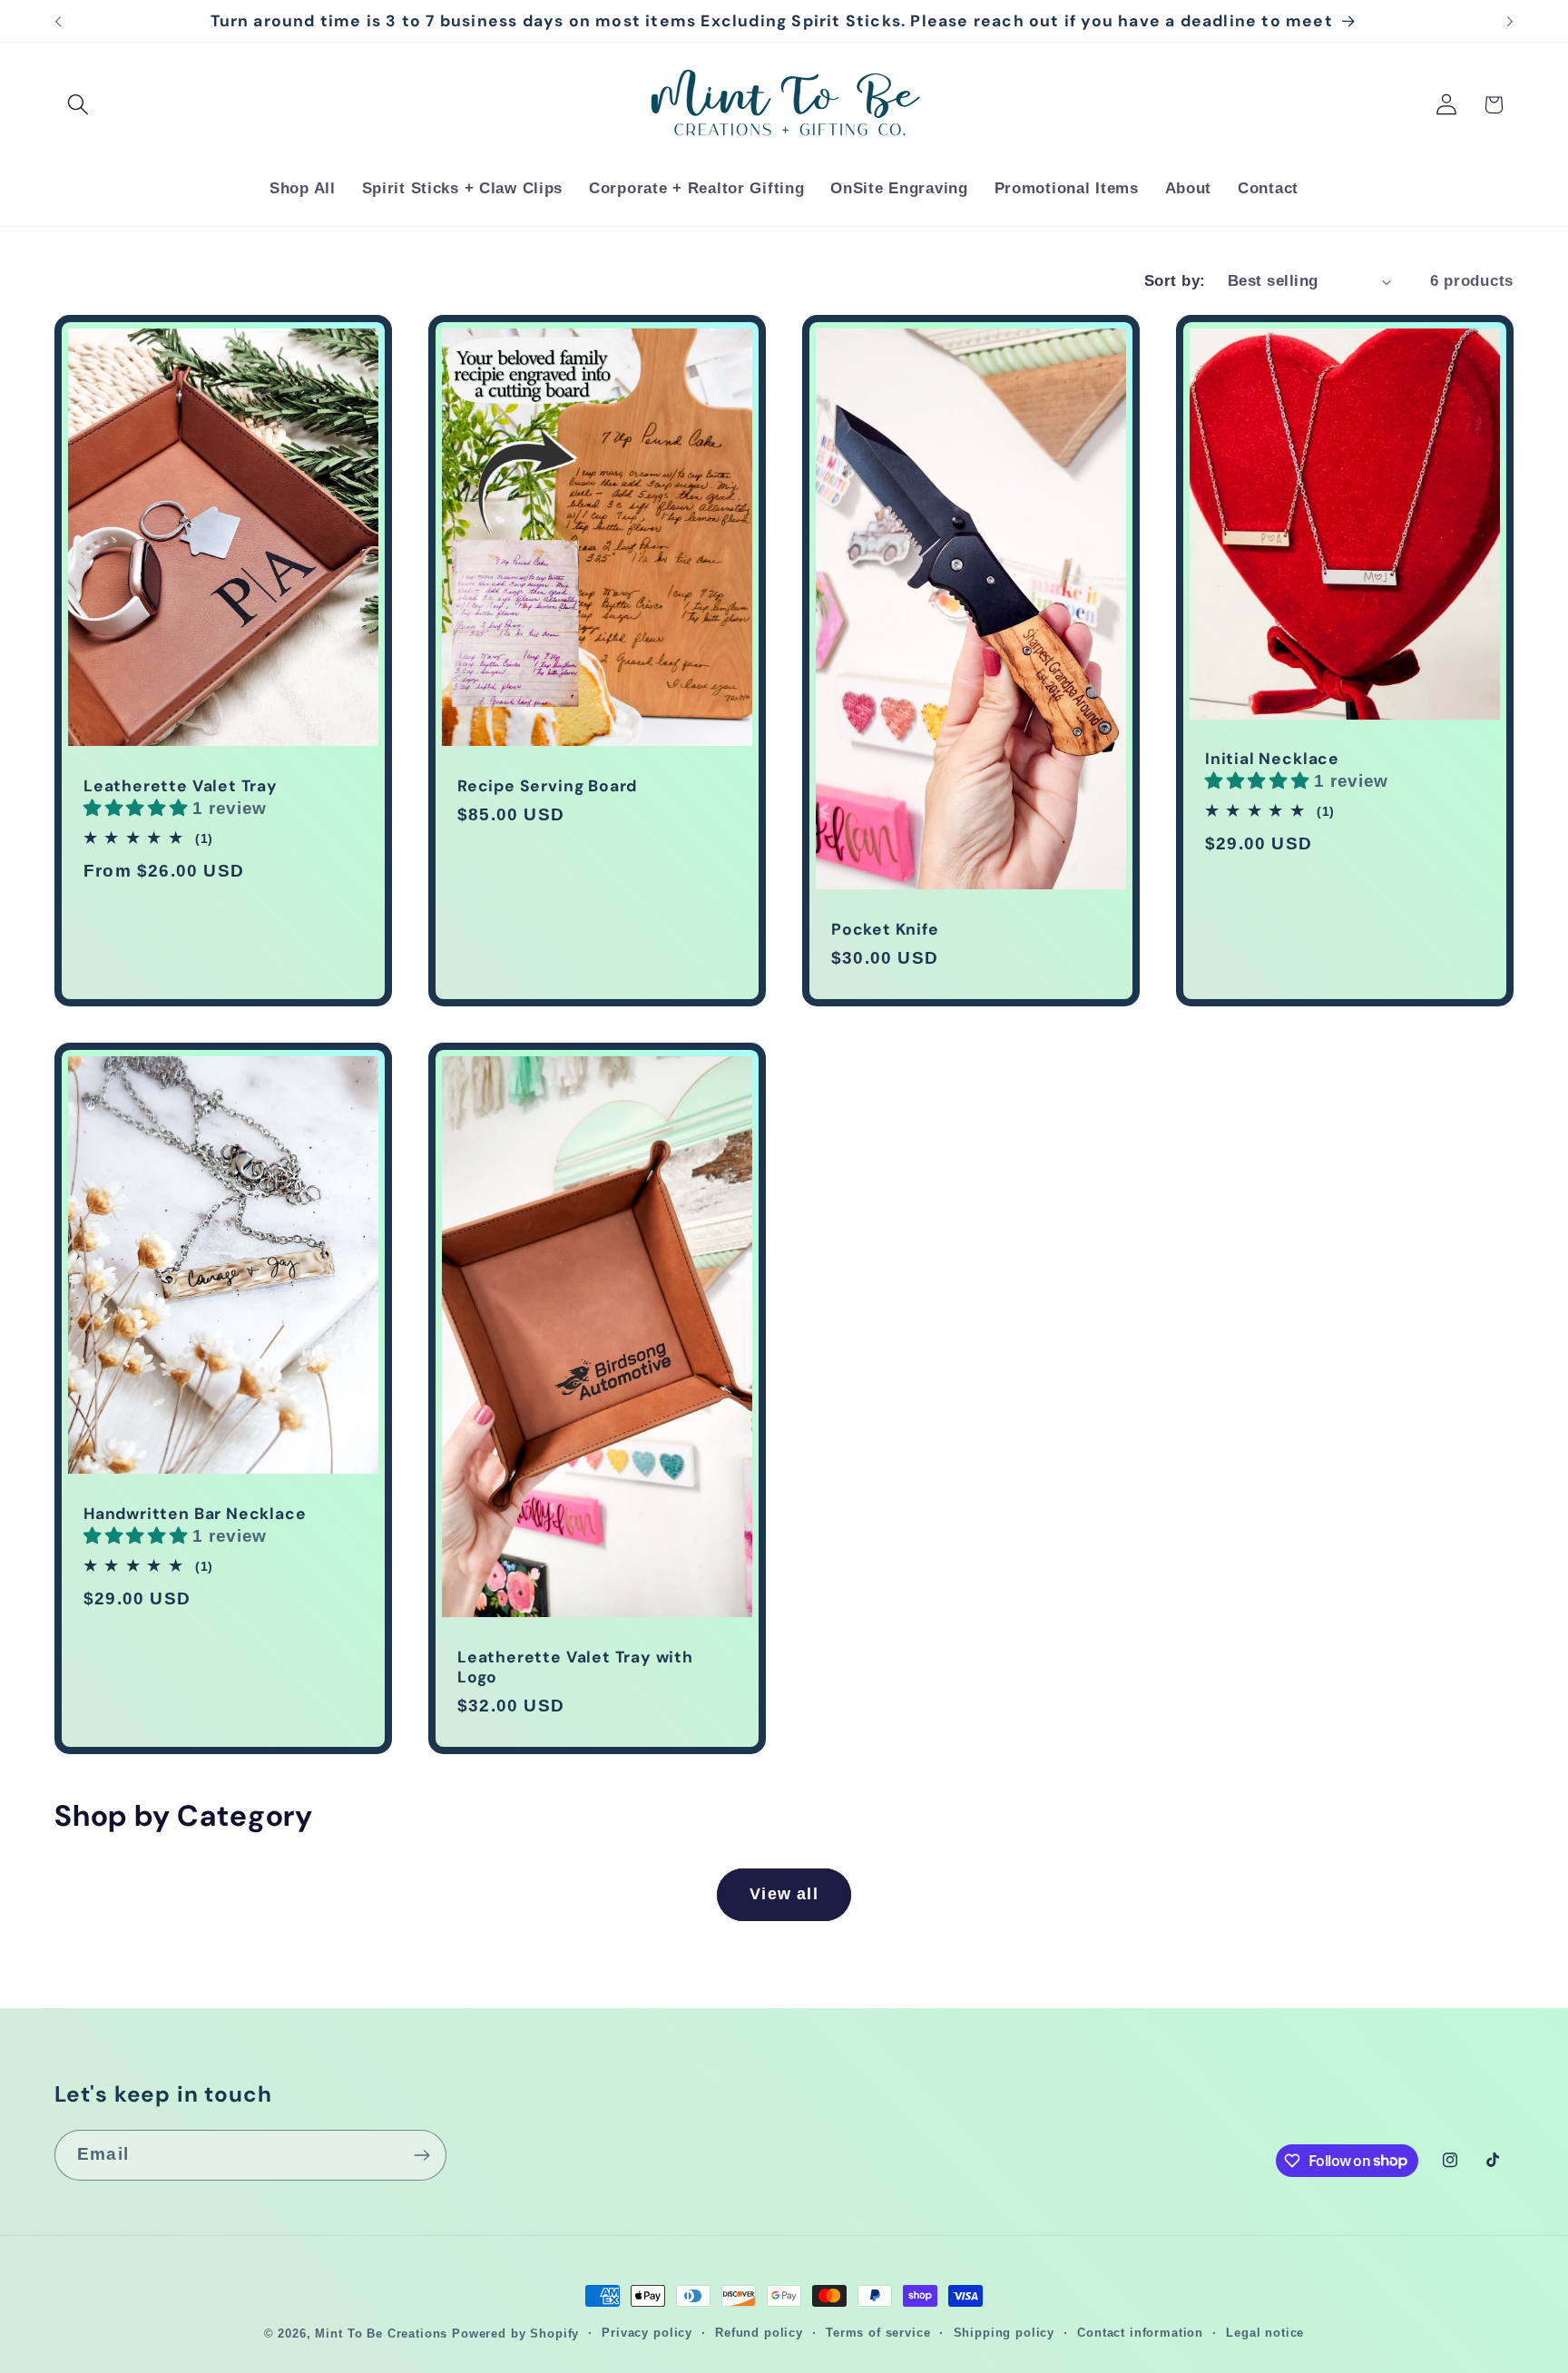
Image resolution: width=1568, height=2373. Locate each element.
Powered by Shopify (515, 2334)
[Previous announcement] (58, 21)
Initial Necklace (1272, 759)
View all (784, 1894)
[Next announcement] (1510, 21)
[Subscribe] (421, 2155)
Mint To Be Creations (381, 2334)
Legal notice (1265, 2333)
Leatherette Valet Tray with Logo (575, 1667)
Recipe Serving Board (547, 786)
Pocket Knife (885, 929)
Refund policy (759, 2333)
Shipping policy (1004, 2333)
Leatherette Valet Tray (181, 786)
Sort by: (1175, 281)
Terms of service (878, 2333)
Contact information (1140, 2333)
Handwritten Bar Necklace (195, 1514)
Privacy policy (647, 2333)
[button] (78, 105)
